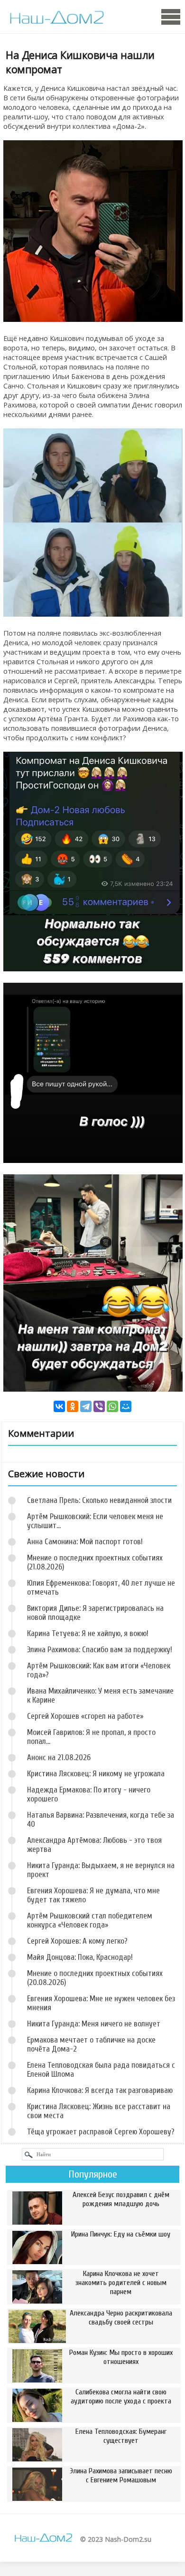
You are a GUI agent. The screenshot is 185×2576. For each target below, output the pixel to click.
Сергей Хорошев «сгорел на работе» (85, 1716)
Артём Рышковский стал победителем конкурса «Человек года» (90, 1920)
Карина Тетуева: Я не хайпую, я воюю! (88, 1633)
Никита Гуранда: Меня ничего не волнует (94, 2024)
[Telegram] (86, 1406)
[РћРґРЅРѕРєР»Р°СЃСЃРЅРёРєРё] (73, 1406)
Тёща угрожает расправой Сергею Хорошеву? (101, 2132)
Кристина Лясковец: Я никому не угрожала (96, 1774)
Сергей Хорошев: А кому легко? (77, 1941)
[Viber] (99, 1406)
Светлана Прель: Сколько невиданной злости (99, 1500)
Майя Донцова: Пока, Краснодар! (80, 1957)
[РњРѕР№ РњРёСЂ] (126, 1406)
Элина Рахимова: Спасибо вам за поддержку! (100, 1650)
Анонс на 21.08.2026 (59, 1758)
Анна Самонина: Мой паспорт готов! (85, 1542)
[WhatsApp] (112, 1406)
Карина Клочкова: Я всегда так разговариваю (100, 2090)
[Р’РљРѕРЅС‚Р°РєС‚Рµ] (59, 1406)
